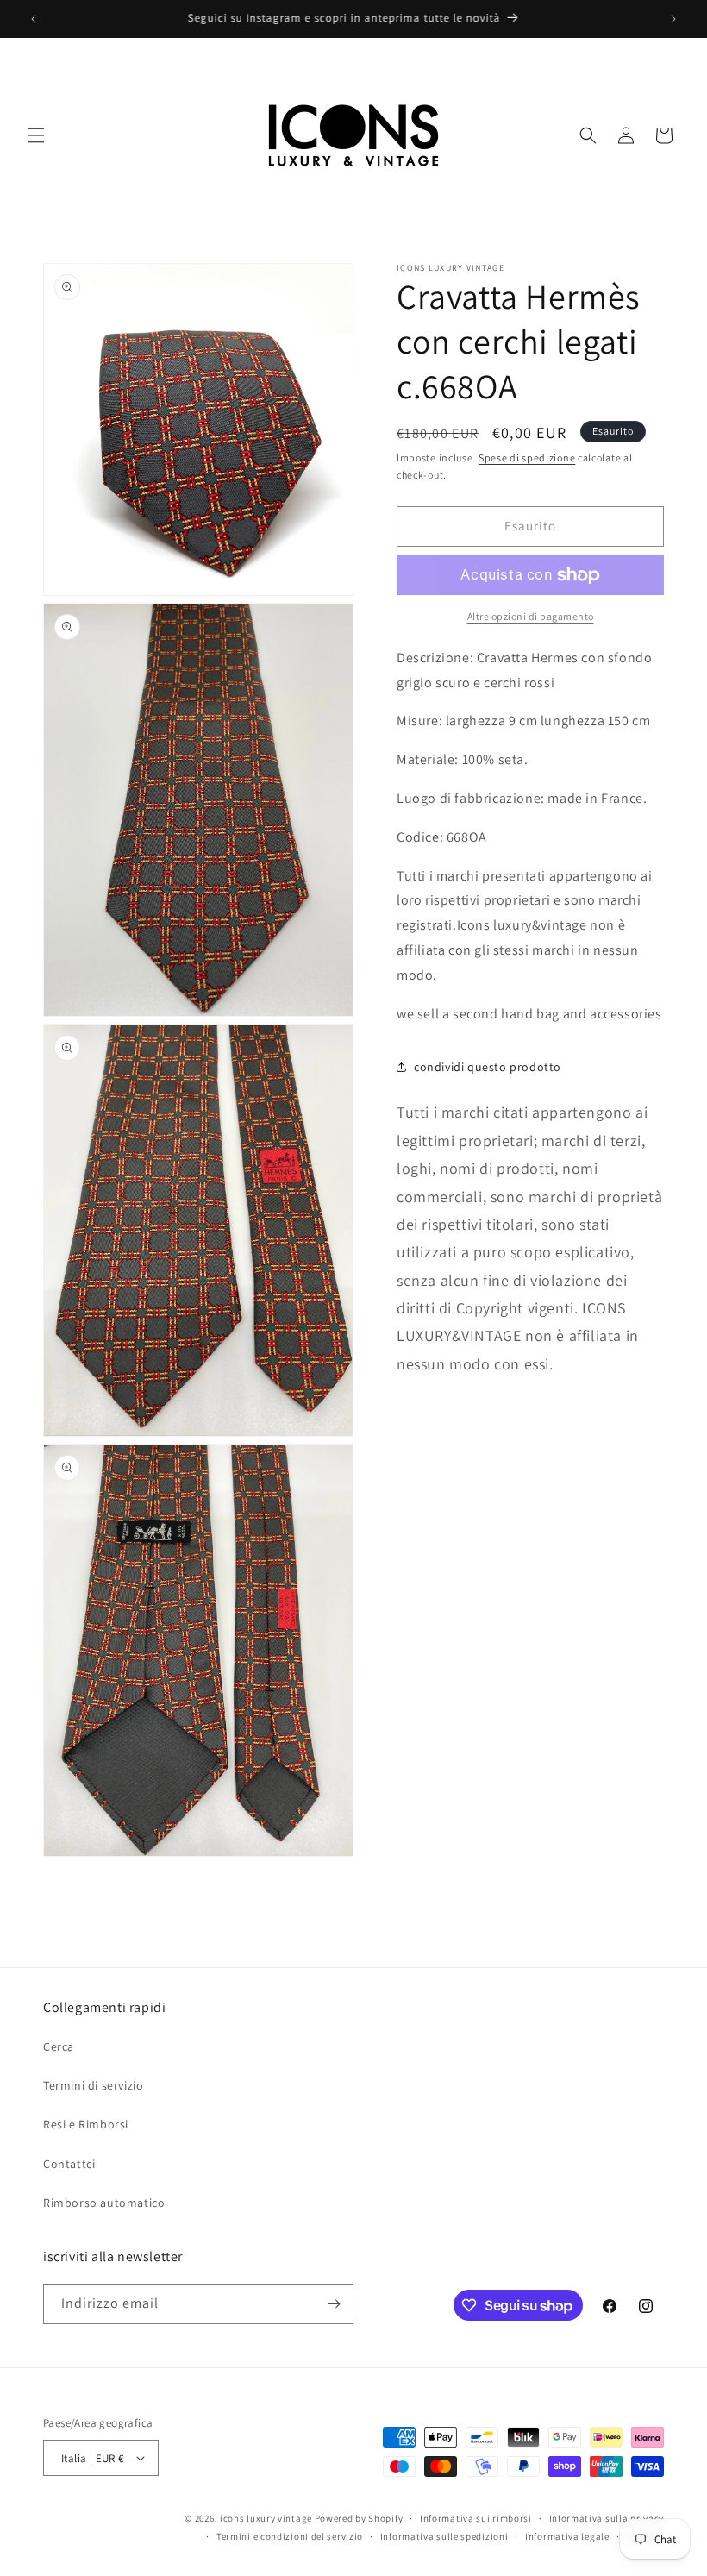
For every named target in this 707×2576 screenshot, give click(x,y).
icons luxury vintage (267, 2518)
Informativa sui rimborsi (476, 2518)
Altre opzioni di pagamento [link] (531, 616)
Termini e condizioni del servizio (290, 2536)
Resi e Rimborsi (86, 2124)
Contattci (69, 2164)
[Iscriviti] (334, 2304)
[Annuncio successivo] (673, 19)
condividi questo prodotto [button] (488, 1067)
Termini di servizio (93, 2085)
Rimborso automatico (104, 2203)
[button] (36, 135)
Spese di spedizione (527, 458)
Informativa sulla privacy (607, 2518)
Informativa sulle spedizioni (444, 2536)
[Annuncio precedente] (34, 19)
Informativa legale (567, 2536)
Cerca (59, 2046)
